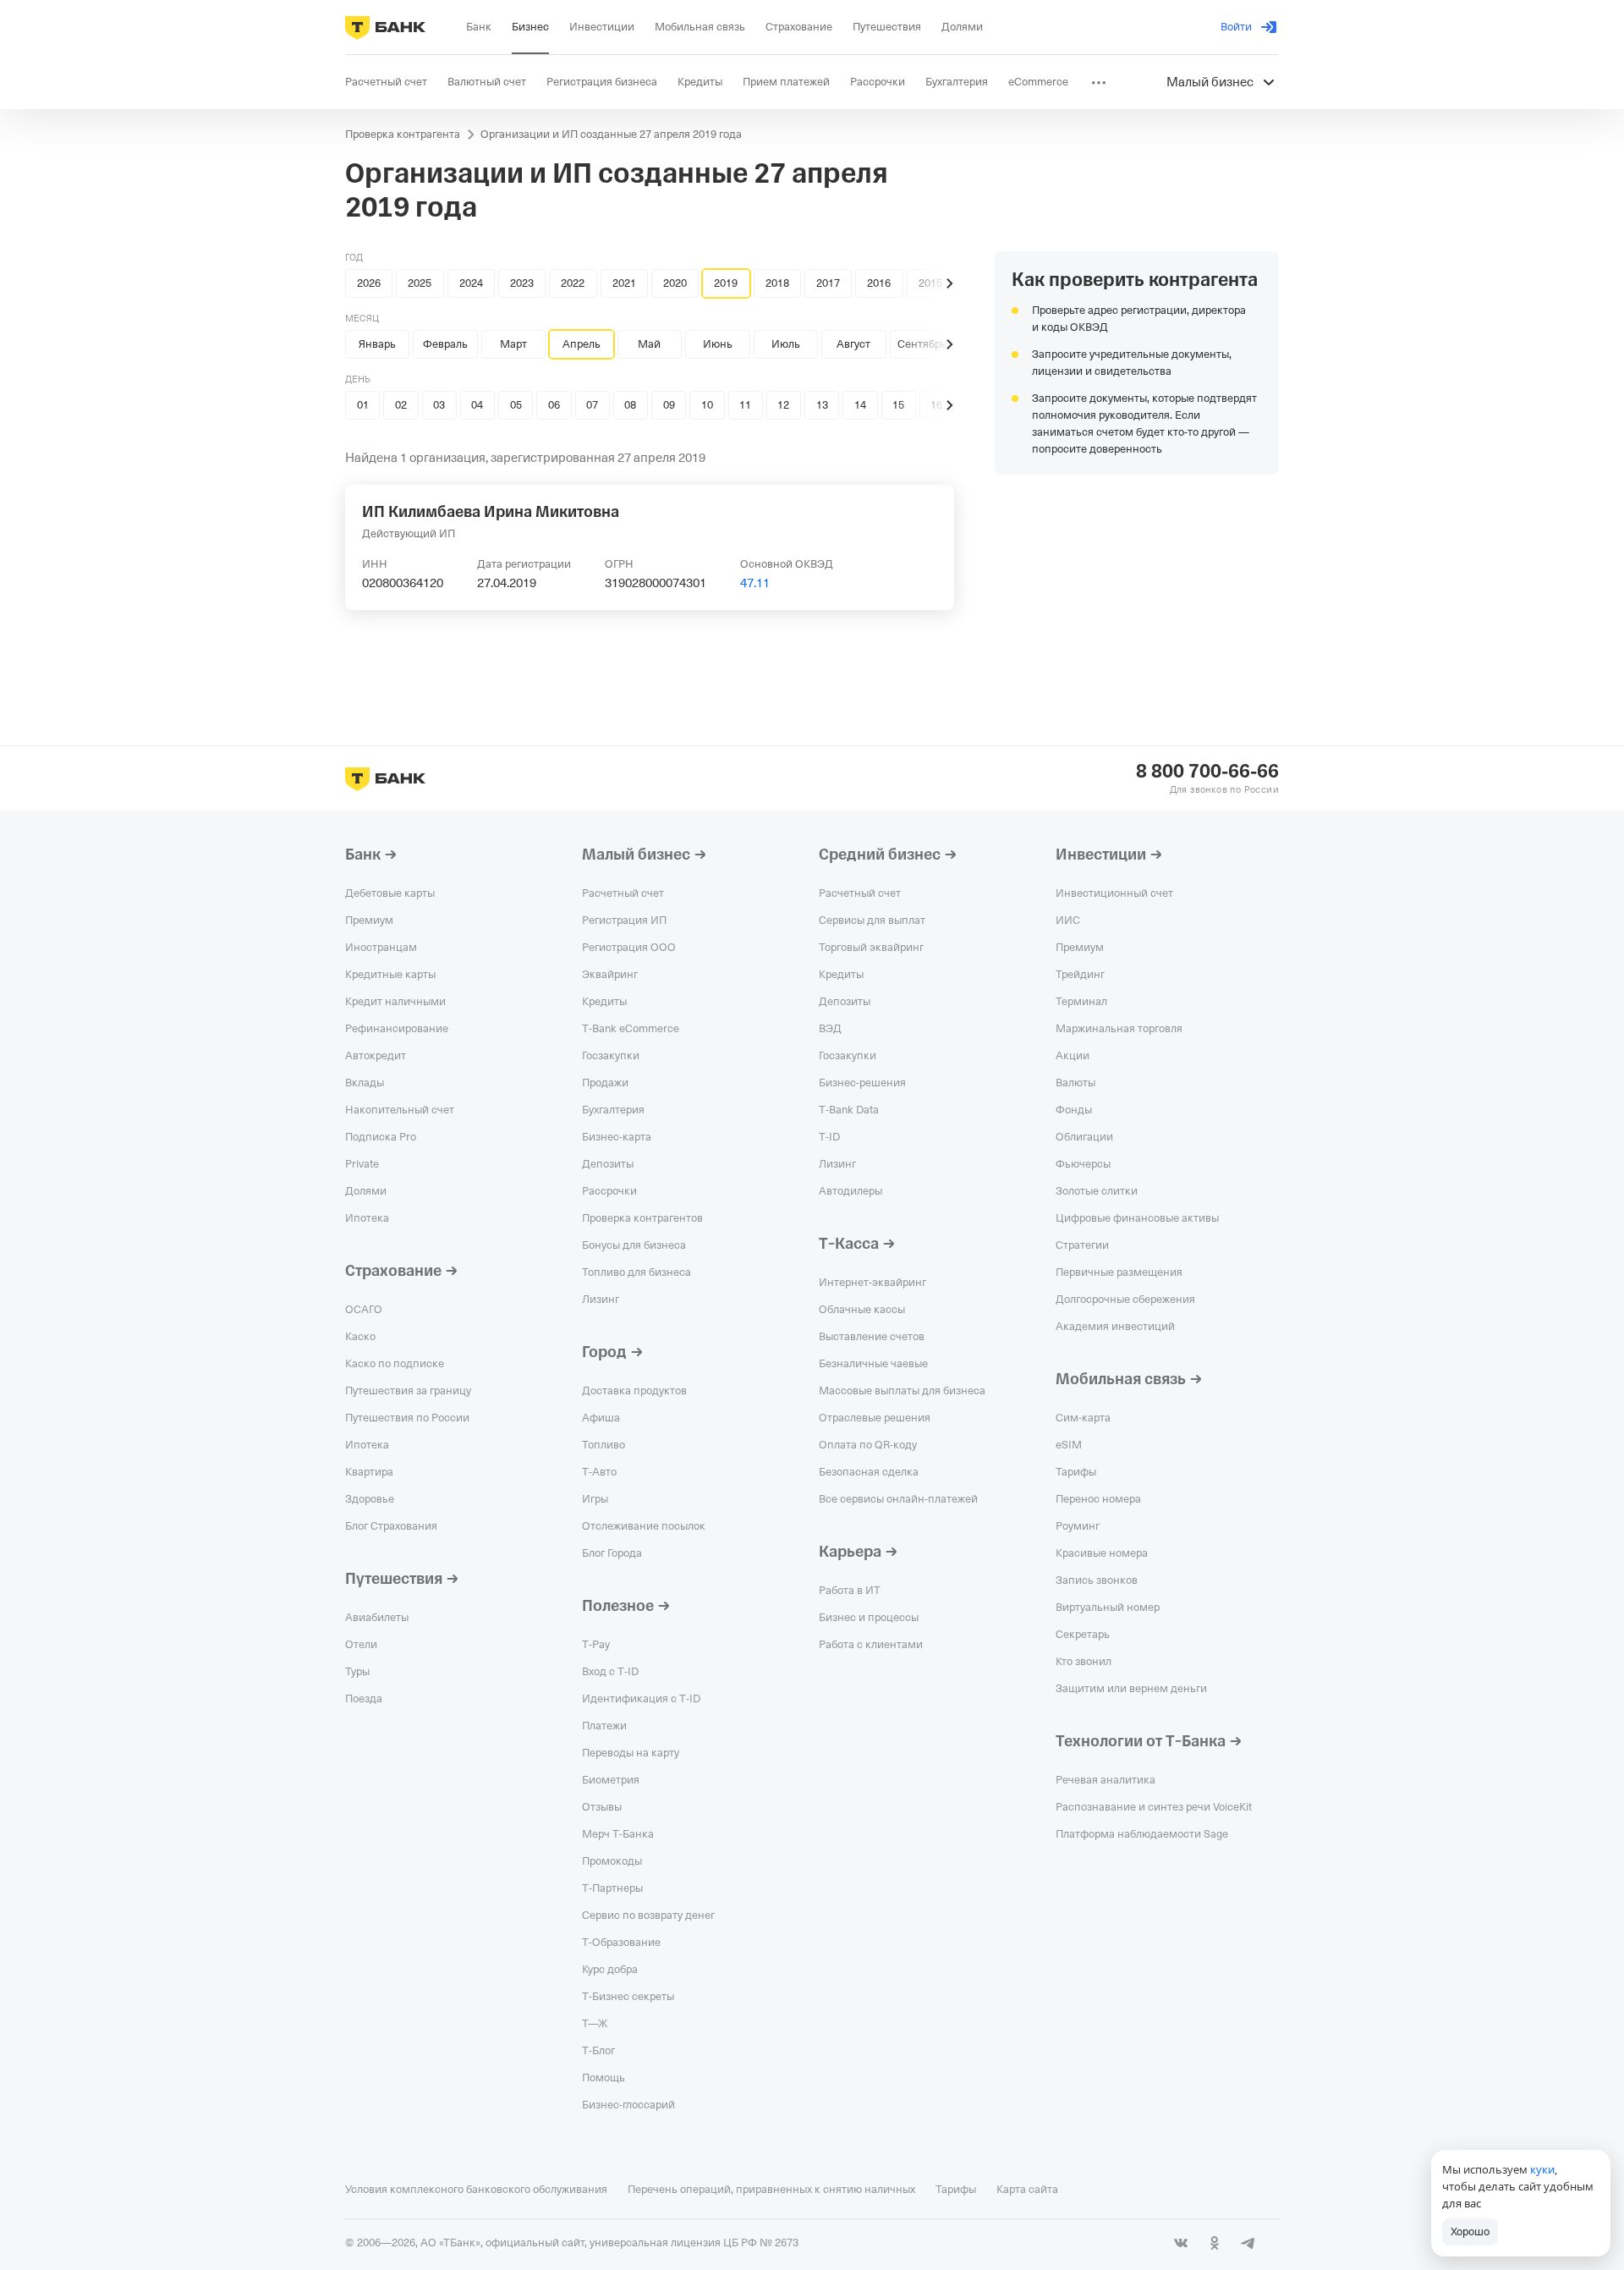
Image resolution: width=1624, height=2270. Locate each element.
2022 (573, 283)
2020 (675, 283)
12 (783, 405)
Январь (377, 344)
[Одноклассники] (1215, 2243)
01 (363, 405)
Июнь (718, 344)
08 (630, 405)
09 (669, 405)
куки (1542, 2169)
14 (860, 405)
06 (554, 405)
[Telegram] (1248, 2243)
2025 (420, 283)
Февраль (445, 344)
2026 (369, 283)
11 (745, 405)
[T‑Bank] (385, 27)
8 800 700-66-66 (1207, 772)
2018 (777, 283)
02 (401, 405)
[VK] (1181, 2243)
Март (513, 344)
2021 (624, 283)
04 (477, 405)
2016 (879, 283)
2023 (522, 283)
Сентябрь (922, 344)
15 (898, 405)
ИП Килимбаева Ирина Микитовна (491, 512)
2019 (726, 283)
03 (439, 405)
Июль (786, 344)
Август (853, 344)
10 (707, 405)
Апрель (582, 344)
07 (592, 405)
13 (822, 405)
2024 (471, 283)
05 (516, 405)
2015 (930, 283)
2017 (828, 283)
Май (649, 344)
